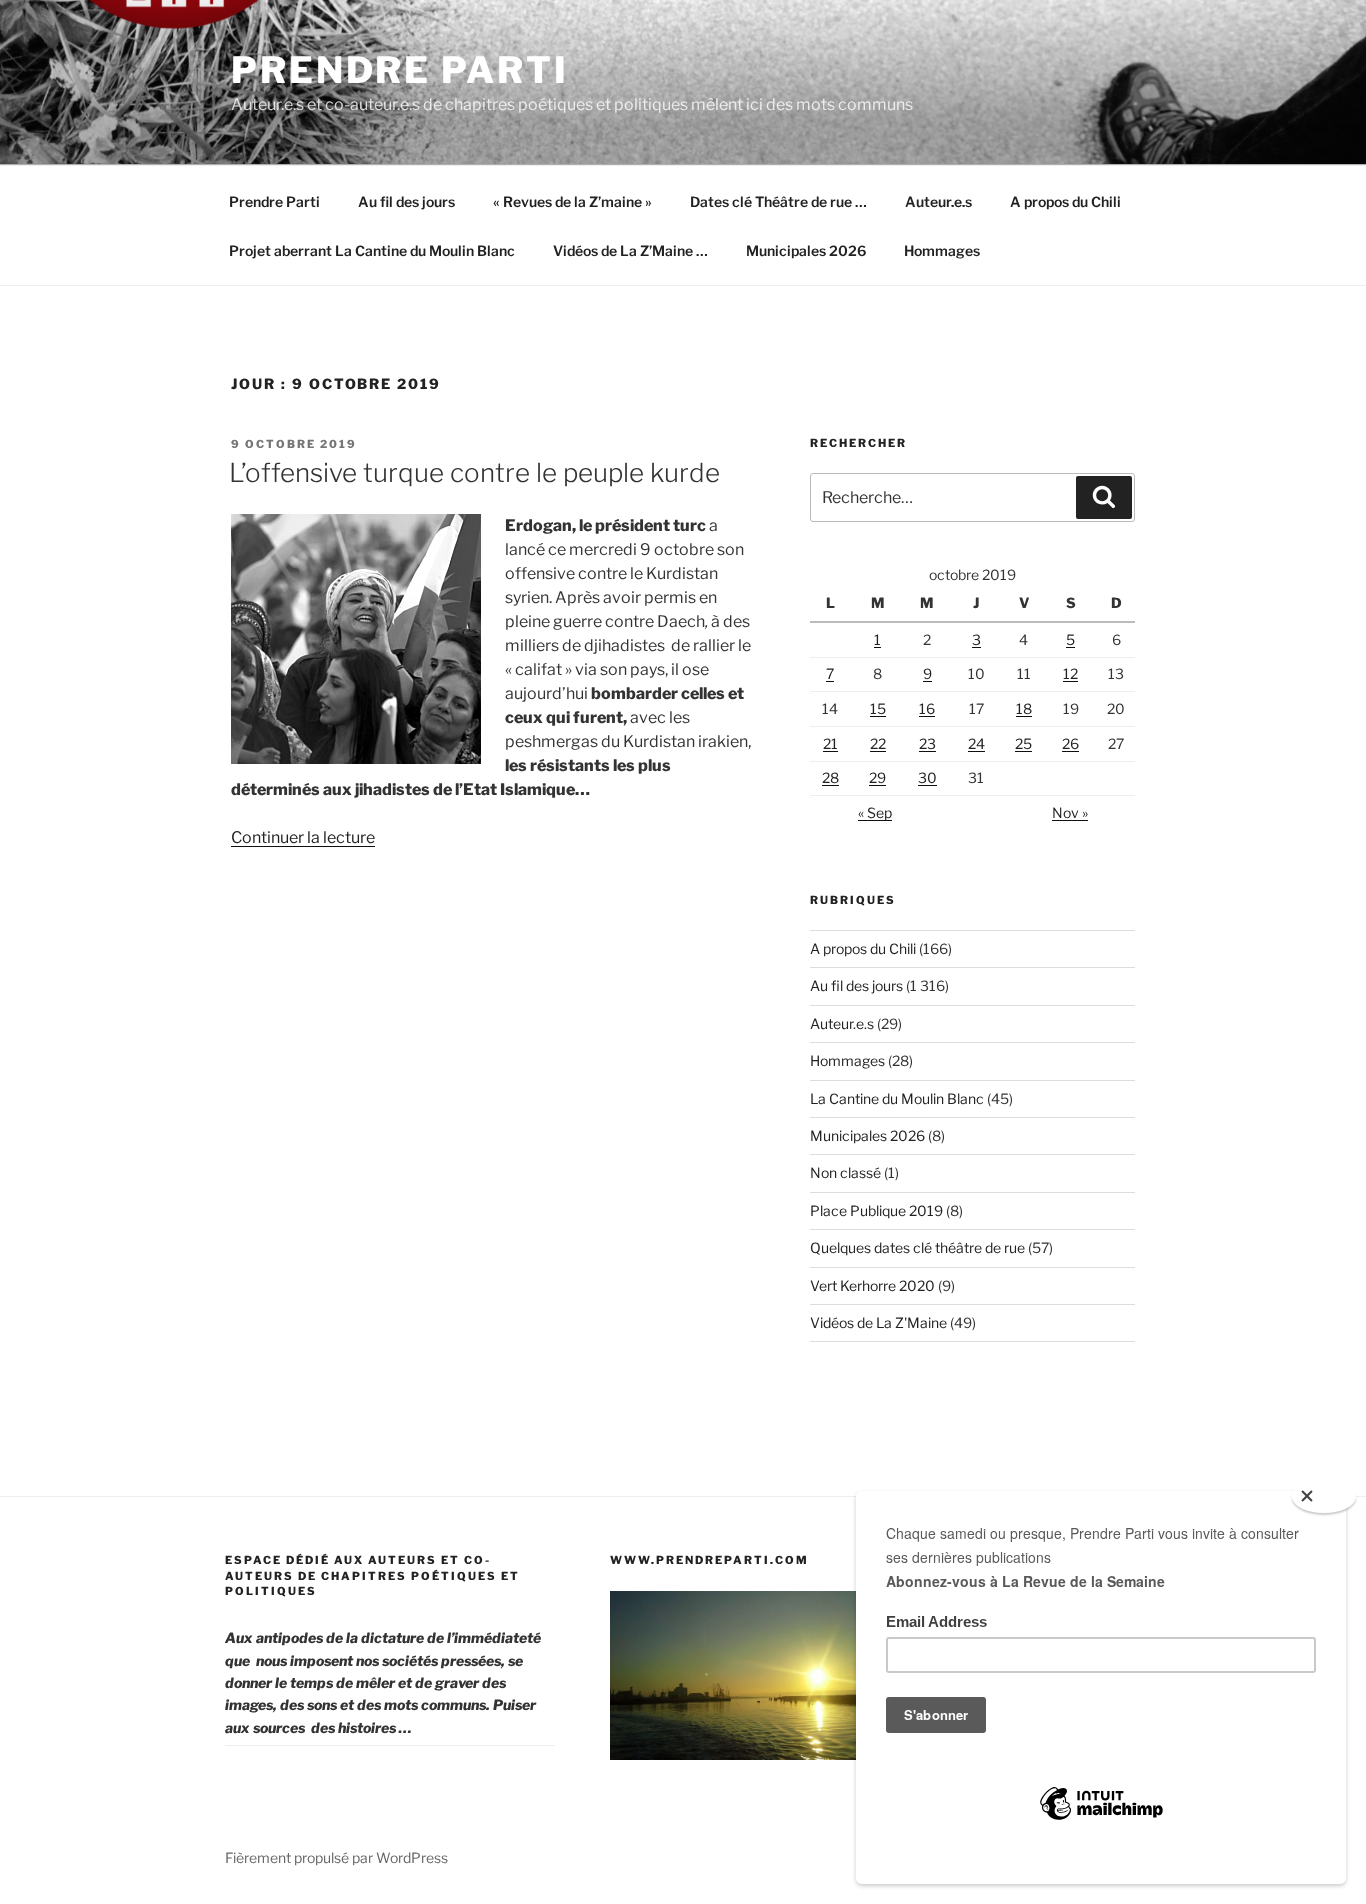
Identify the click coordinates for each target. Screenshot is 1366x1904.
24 (976, 743)
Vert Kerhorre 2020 (872, 1285)
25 (1023, 743)
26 (1070, 743)
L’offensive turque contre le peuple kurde (474, 472)
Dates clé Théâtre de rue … (778, 201)
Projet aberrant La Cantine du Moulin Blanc (372, 250)
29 (877, 777)
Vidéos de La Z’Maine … (630, 250)
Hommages (942, 250)
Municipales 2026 (806, 250)
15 (878, 708)
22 (878, 743)
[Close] (1324, 1497)
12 (1070, 673)
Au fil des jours (406, 201)
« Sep (875, 812)
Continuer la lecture (303, 837)
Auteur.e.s (938, 201)
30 (927, 777)
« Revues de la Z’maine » (572, 201)
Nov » (1070, 812)
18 (1024, 708)
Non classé (845, 1172)
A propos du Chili (1065, 201)
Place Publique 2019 (876, 1210)
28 (830, 777)
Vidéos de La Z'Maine (878, 1322)
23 (927, 743)
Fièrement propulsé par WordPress (336, 1857)
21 (830, 743)
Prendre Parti (399, 70)
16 (927, 708)
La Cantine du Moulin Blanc (897, 1098)
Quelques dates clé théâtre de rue (917, 1247)
